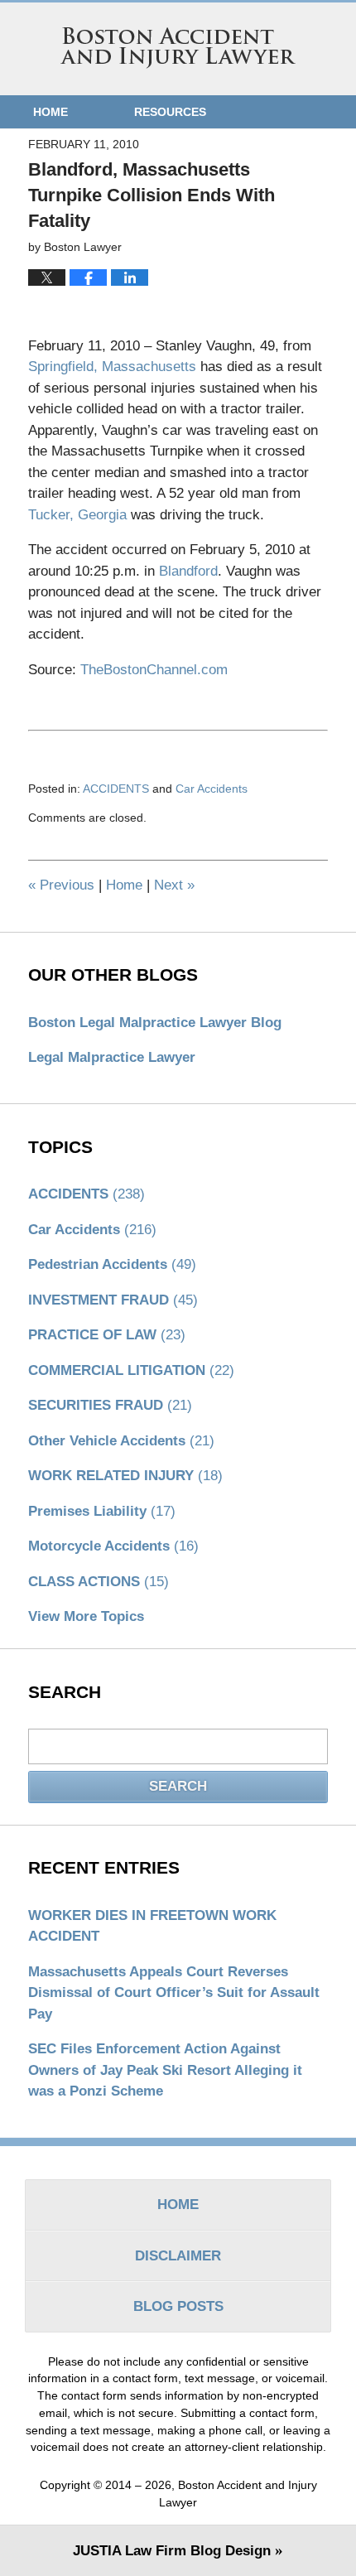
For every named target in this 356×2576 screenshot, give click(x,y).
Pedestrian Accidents (112, 1264)
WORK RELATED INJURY (125, 1476)
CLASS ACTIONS (99, 1582)
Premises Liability (102, 1511)
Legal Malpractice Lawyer (112, 1057)
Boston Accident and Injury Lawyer (178, 48)
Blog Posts (178, 2306)
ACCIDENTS (116, 789)
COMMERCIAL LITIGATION (131, 1370)
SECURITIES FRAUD (110, 1405)
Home (51, 112)
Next (174, 885)
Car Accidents (212, 789)
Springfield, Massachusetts (114, 367)
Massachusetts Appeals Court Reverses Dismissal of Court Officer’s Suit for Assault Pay (174, 1993)
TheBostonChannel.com (154, 670)
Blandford (188, 571)
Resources (170, 112)
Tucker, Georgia (79, 515)
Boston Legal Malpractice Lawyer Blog (155, 1023)
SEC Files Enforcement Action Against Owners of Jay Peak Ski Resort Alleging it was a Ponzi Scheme (165, 2070)
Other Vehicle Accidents (121, 1441)
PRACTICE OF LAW (107, 1335)
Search (178, 1786)
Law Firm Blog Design (172, 2551)
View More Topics (86, 1616)
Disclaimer (178, 2256)
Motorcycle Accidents (113, 1546)
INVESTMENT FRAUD (113, 1300)
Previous (61, 885)
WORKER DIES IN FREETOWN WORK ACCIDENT (152, 1926)
